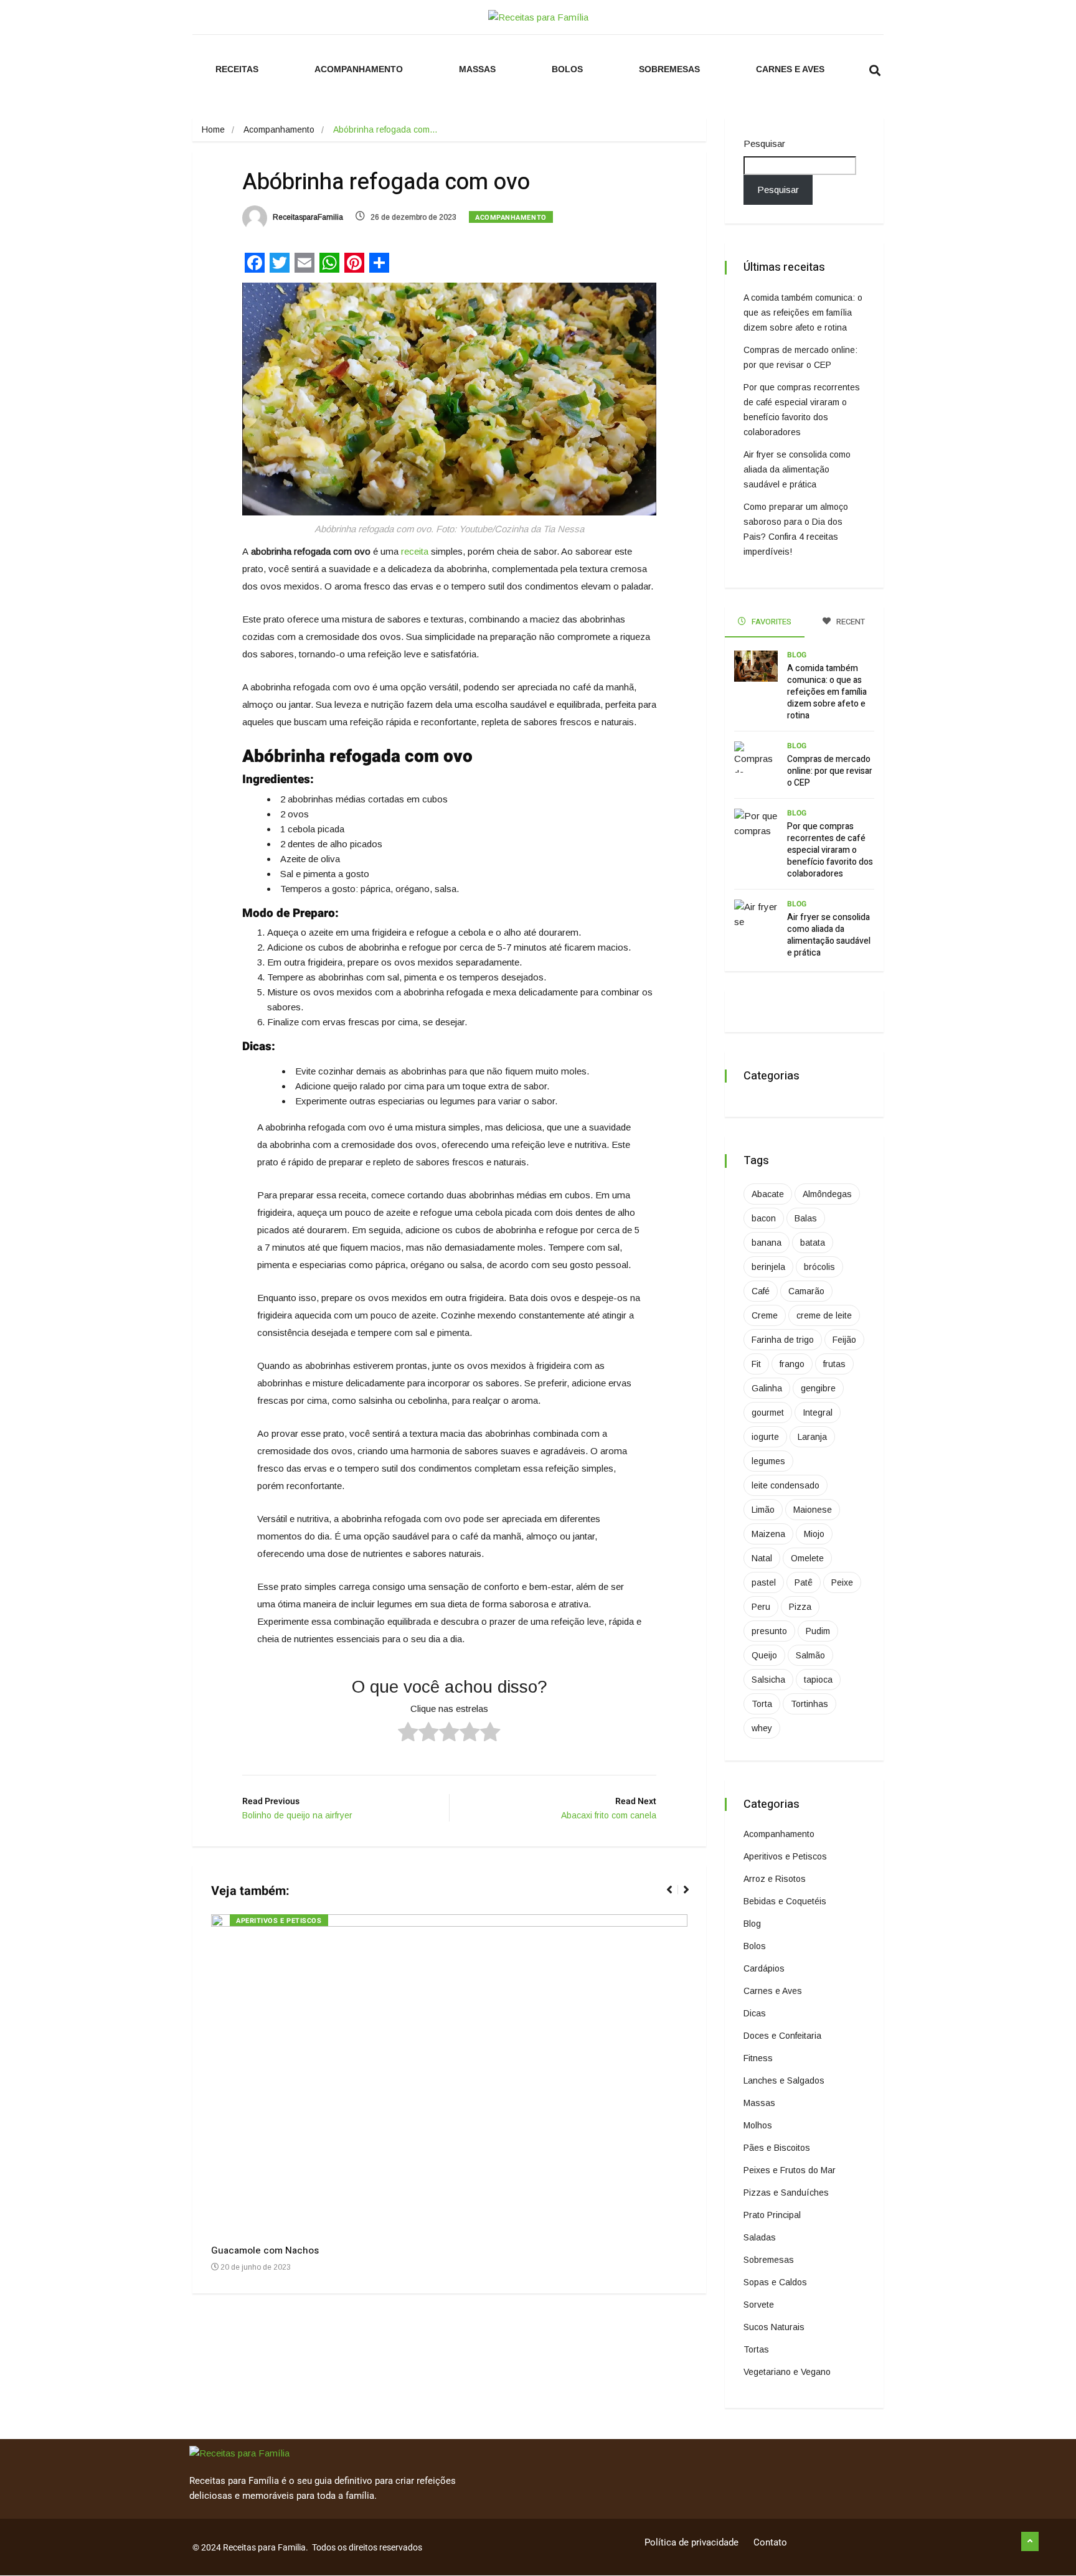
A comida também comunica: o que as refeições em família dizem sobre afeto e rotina (803, 313)
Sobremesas (669, 69)
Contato (770, 2542)
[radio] (408, 1734)
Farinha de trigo (783, 1340)
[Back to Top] (1030, 2542)
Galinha (767, 1388)
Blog (797, 655)
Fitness (758, 2058)
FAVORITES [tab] (771, 622)
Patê (804, 1582)
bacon (764, 1218)
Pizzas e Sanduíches (786, 2193)
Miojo (814, 1534)
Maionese (813, 1510)
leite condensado (786, 1485)
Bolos (567, 69)
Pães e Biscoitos (777, 2148)
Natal (762, 1558)
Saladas (760, 2237)
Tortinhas (809, 1704)
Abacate (768, 1194)
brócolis (819, 1267)
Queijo (764, 1655)
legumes (768, 1461)
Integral (818, 1413)
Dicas (755, 2013)
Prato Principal (772, 2215)
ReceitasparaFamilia (307, 217)
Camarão (806, 1291)
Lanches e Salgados (784, 2080)
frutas (834, 1364)
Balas (806, 1218)
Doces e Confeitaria (782, 2036)
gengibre (818, 1388)
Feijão (844, 1340)
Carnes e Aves (790, 69)
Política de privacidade (691, 2542)
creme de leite (824, 1315)
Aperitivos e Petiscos (279, 1921)
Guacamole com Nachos (265, 2250)
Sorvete (759, 2305)
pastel (764, 1582)
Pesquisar (764, 143)
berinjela (768, 1267)
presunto (769, 1631)
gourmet (768, 1413)
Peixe (842, 1582)
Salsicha (768, 1680)
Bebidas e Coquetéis (785, 1901)
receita (415, 551)
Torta (762, 1704)
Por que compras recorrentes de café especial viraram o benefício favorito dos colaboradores (830, 850)
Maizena (768, 1534)
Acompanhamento (359, 69)
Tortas (756, 2349)
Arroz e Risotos (775, 1879)
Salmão (810, 1655)
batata (813, 1243)
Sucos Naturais (774, 2327)
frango (792, 1364)
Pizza (800, 1607)
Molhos (758, 2125)
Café (761, 1291)
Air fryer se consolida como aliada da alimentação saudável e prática (797, 469)
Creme (765, 1315)
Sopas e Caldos (775, 2282)
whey (762, 1728)
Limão (763, 1510)
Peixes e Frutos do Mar (790, 2170)
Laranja (812, 1437)
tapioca (818, 1680)
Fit (756, 1364)
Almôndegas (827, 1194)
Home (213, 129)
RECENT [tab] (850, 622)
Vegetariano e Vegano (787, 2372)
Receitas (237, 69)
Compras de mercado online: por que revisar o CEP (830, 771)
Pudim (818, 1631)
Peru (761, 1607)
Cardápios (764, 1968)
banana (767, 1243)
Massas (477, 69)
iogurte (765, 1437)
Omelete (807, 1558)
